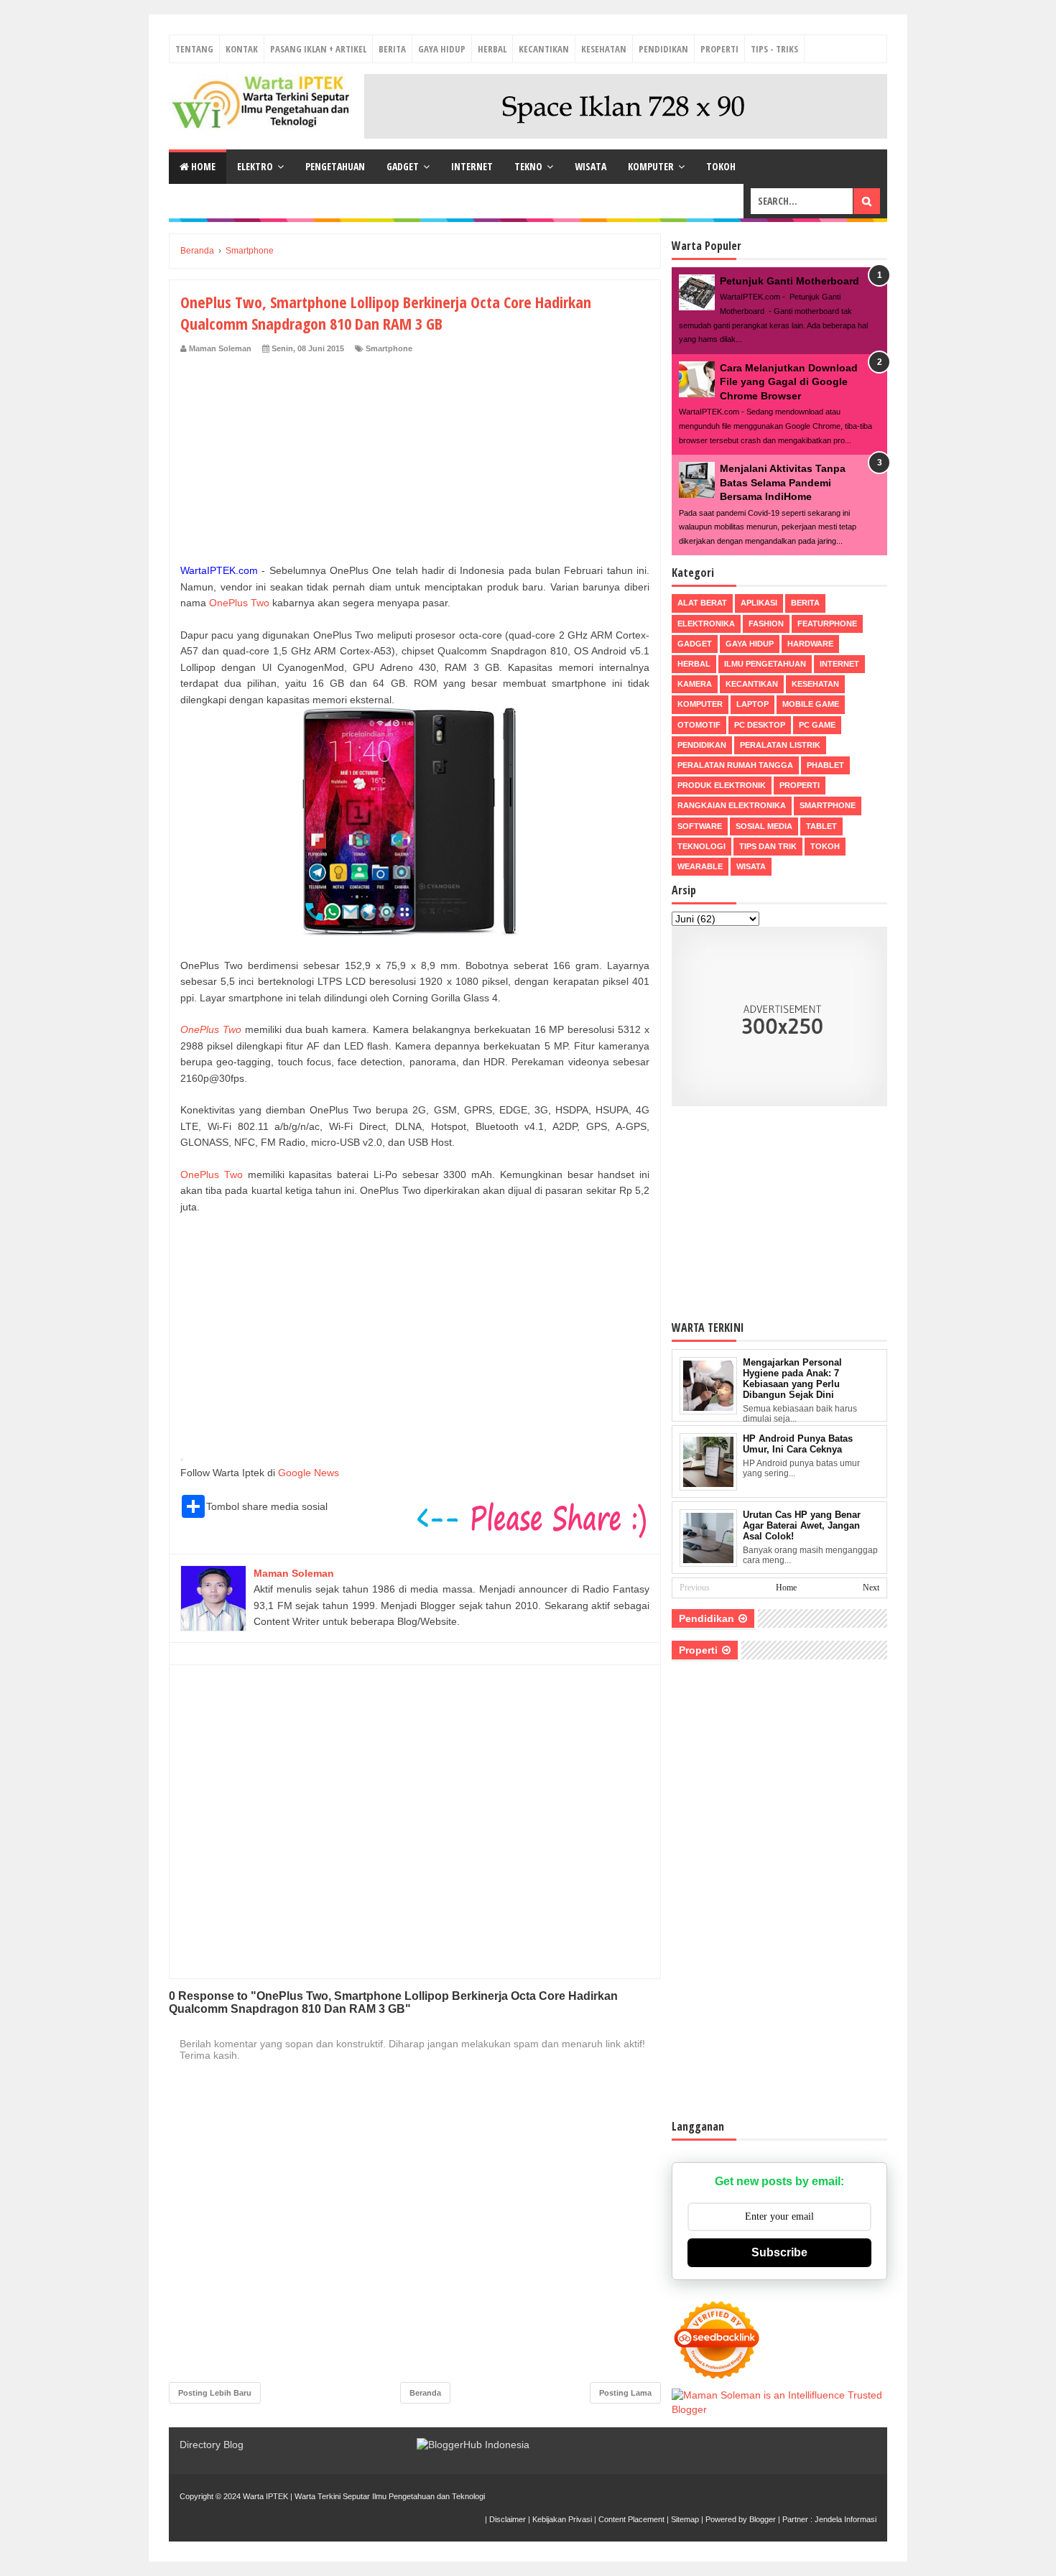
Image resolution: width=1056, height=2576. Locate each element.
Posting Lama (625, 2393)
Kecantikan (544, 49)
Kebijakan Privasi (562, 2519)
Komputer (651, 166)
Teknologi (701, 846)
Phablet (825, 765)
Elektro (255, 166)
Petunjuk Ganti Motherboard (789, 281)
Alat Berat (702, 603)
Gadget (403, 166)
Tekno (528, 166)
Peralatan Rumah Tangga (735, 765)
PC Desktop (760, 725)
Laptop (752, 704)
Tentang (194, 49)
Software (700, 826)
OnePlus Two (239, 603)
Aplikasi (759, 603)
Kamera (695, 684)
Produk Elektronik (722, 785)
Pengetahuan (335, 166)
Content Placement (631, 2519)
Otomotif (699, 725)
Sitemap (685, 2519)
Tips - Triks (774, 49)
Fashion (766, 624)
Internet (472, 166)
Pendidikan (663, 49)
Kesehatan (604, 49)
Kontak (242, 49)
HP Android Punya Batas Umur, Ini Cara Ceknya (798, 1444)
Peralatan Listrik (780, 745)
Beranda (425, 2393)
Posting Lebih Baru (215, 2393)
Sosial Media (764, 826)
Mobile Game (811, 704)
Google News (309, 1473)
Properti (719, 49)
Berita (392, 49)
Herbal (492, 49)
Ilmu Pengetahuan (765, 664)
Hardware (810, 644)
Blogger (763, 2519)
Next (871, 1588)
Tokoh (721, 166)
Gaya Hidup (442, 49)
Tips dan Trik (768, 846)
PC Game (817, 725)
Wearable (700, 866)
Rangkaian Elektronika (732, 805)
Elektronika (706, 624)
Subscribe (779, 2252)
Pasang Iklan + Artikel (318, 49)
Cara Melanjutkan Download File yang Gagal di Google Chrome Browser (789, 382)
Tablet (821, 826)
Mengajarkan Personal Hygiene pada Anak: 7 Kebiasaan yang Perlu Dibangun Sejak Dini (792, 1379)
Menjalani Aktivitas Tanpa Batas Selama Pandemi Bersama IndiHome (783, 482)
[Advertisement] (415, 462)
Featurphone (827, 624)
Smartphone (389, 348)
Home (202, 166)
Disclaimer (508, 2519)
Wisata (590, 166)
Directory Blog (212, 2445)
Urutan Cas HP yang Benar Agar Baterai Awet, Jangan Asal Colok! (802, 1525)
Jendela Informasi (846, 2519)
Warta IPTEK (265, 2496)
